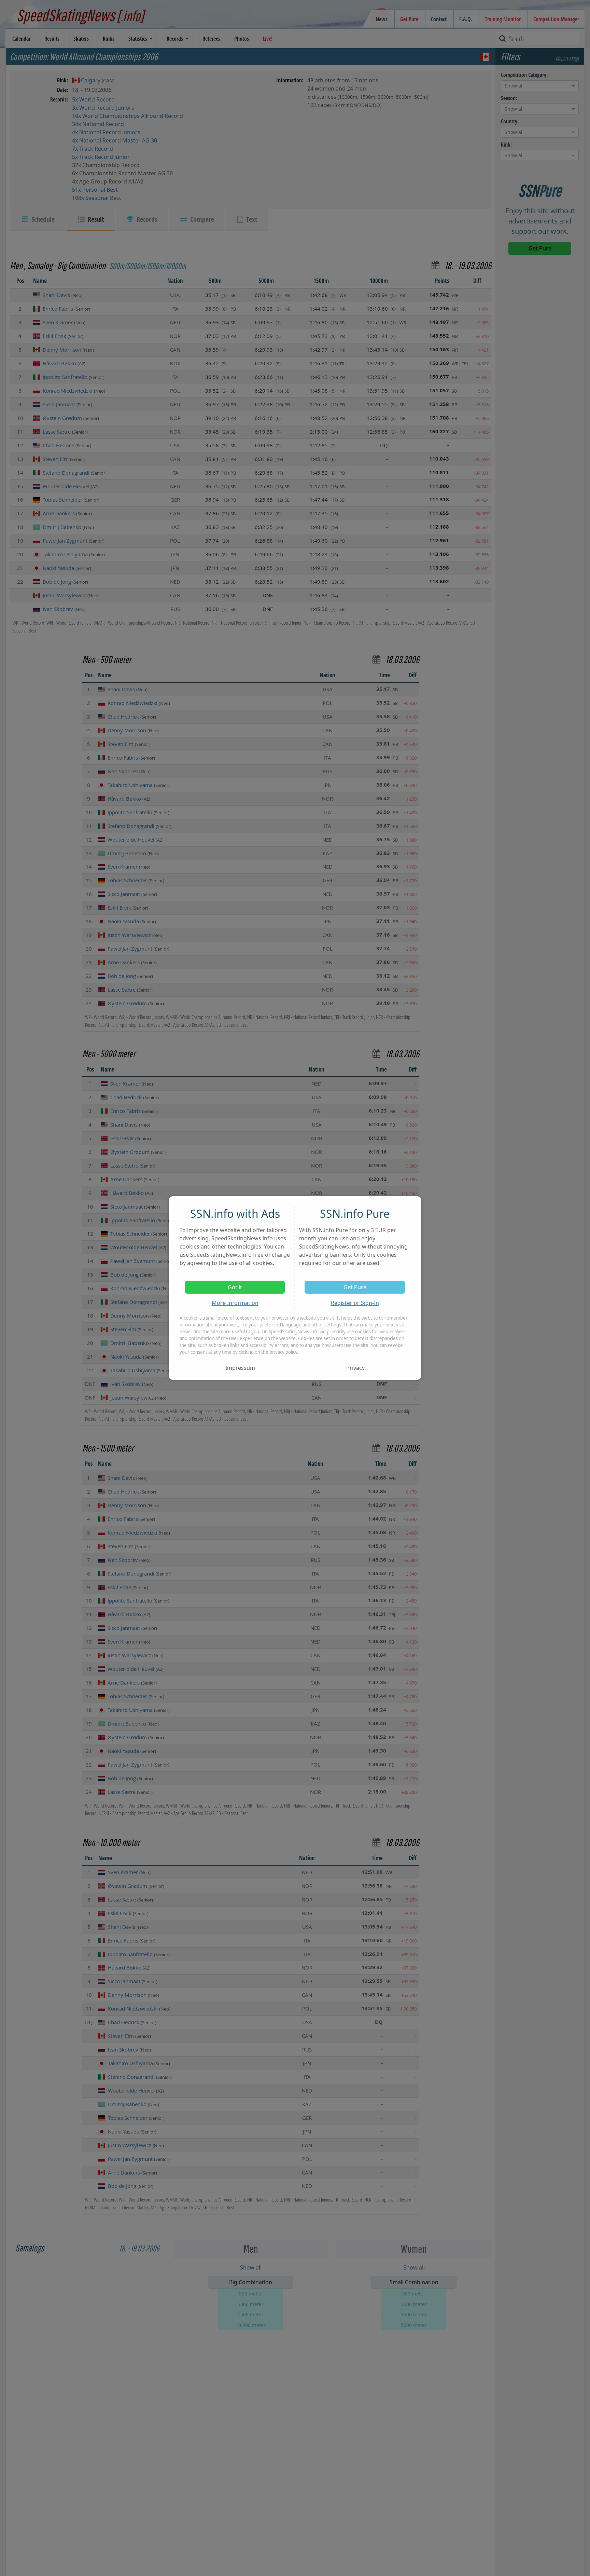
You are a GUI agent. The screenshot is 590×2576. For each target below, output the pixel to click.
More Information (235, 1303)
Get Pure (355, 1287)
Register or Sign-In (355, 1303)
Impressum (240, 1368)
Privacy (355, 1368)
